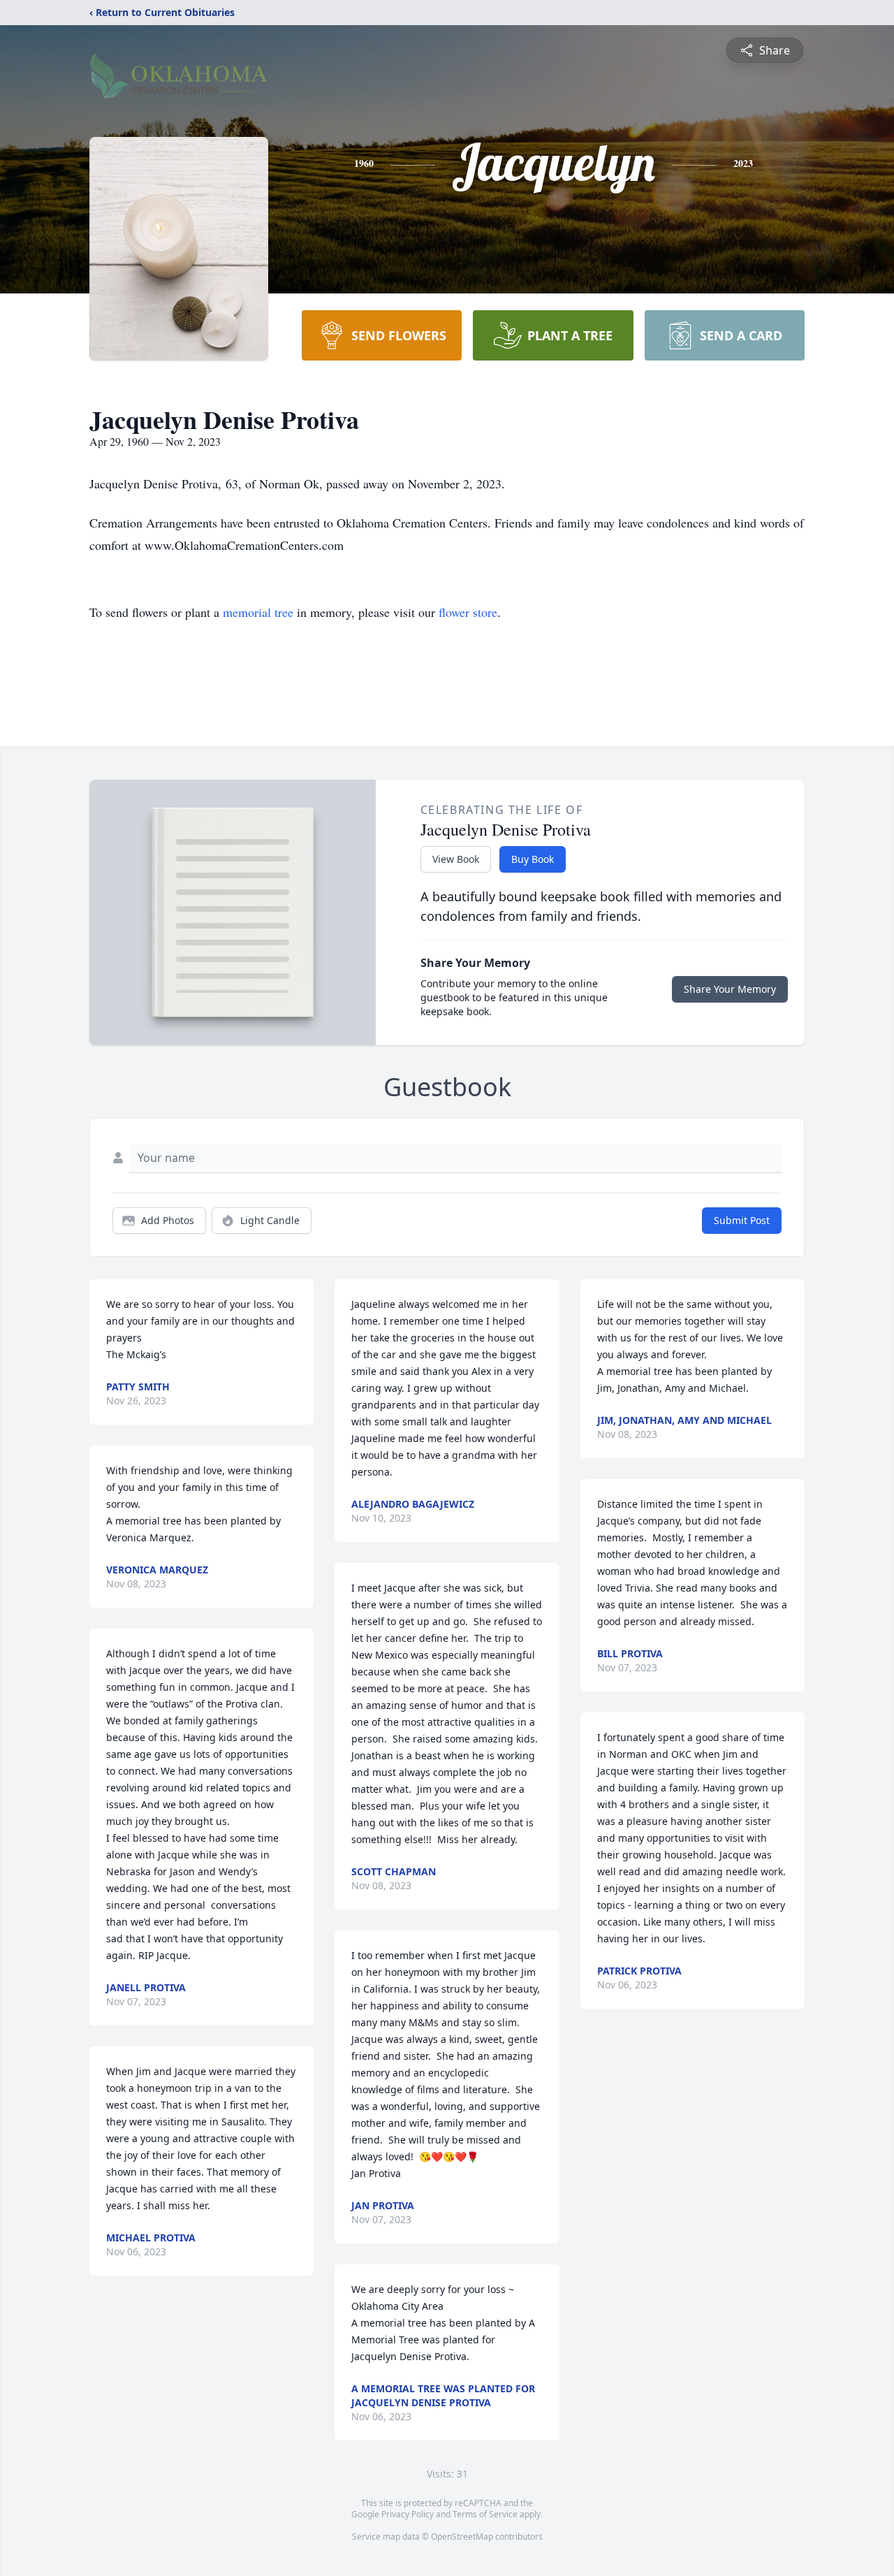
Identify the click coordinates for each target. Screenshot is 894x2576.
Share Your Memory (730, 989)
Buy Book (533, 859)
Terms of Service (485, 2514)
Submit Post (742, 1220)
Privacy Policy (408, 2514)
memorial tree (258, 612)
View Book (456, 859)
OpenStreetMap (462, 2537)
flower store (468, 612)
